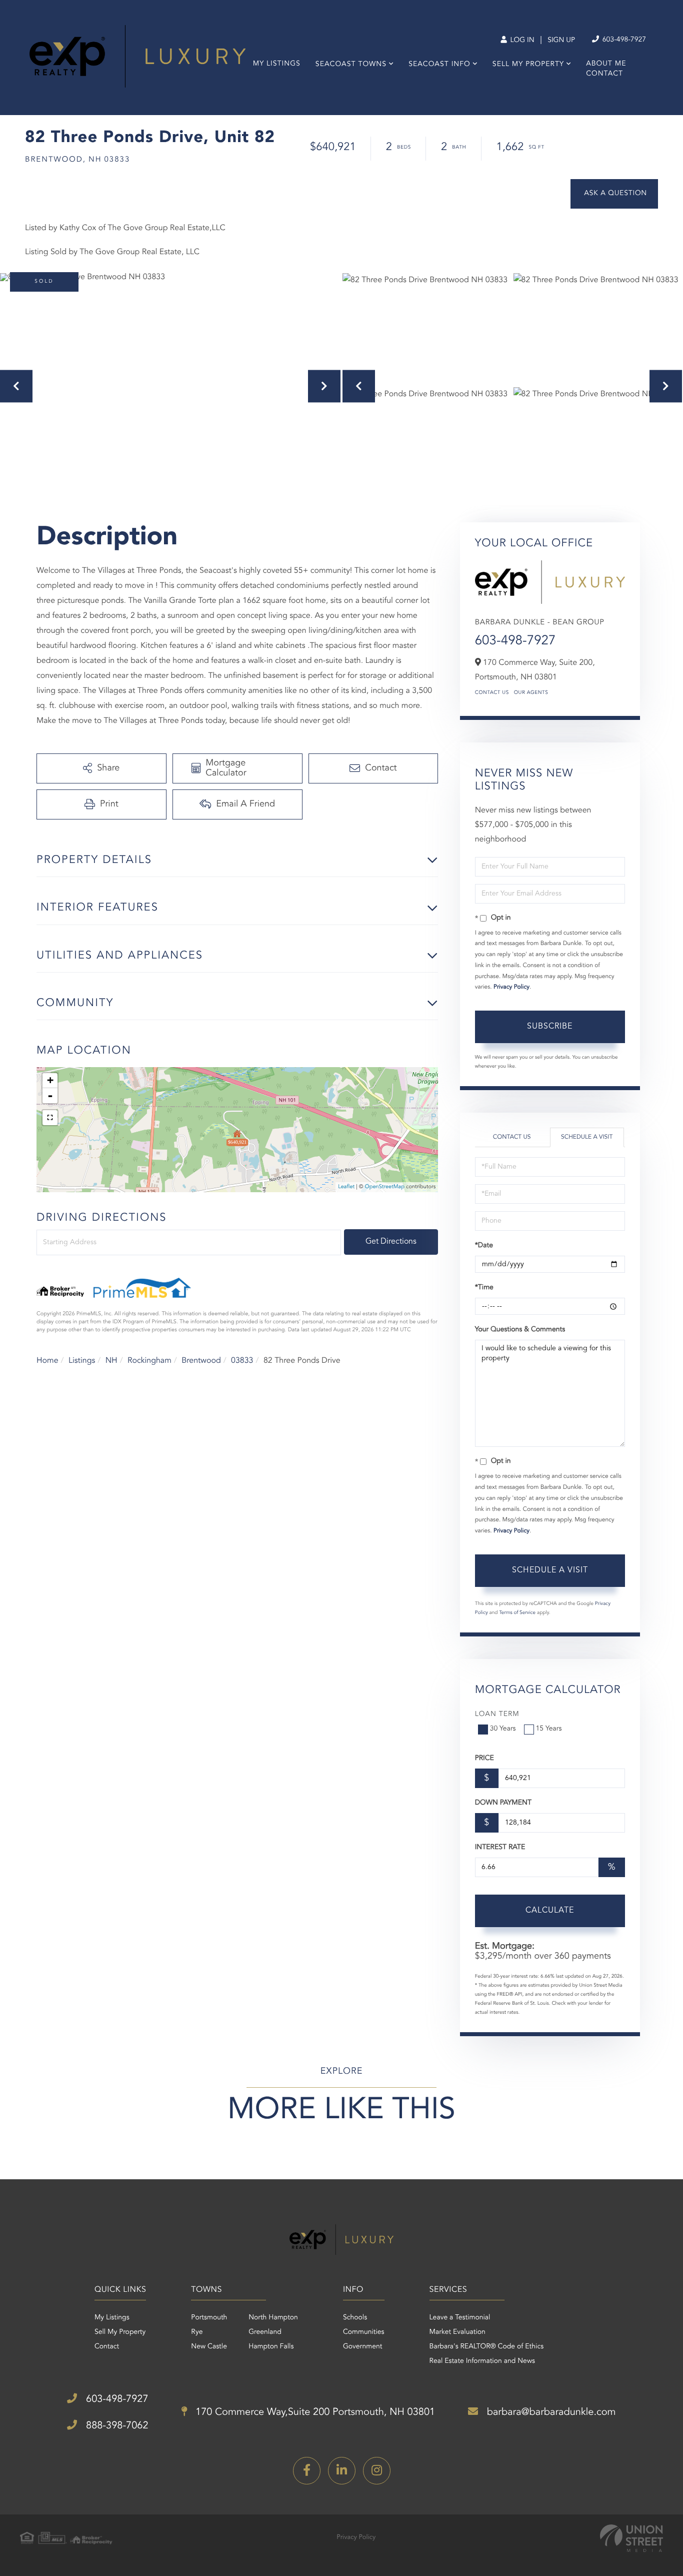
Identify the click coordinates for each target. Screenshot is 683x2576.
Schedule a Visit (587, 1137)
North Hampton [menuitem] (273, 2318)
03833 (242, 1361)
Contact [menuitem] (604, 74)
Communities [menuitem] (364, 2332)
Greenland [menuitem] (265, 2332)
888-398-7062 (115, 2426)
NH (111, 1361)
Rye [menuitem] (197, 2332)
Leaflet (346, 1187)
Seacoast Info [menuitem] (439, 65)
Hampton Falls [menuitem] (271, 2347)
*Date (484, 1246)
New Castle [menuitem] (209, 2347)
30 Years (503, 1729)
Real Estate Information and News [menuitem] (482, 2361)
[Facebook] (307, 2471)
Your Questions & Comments (520, 1330)
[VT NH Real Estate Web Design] (631, 2538)
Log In (521, 41)
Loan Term (497, 1714)
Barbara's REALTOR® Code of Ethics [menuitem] (487, 2347)
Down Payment (503, 1803)
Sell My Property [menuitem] (528, 65)
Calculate (550, 1911)
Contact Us (492, 693)
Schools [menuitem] (355, 2318)
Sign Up (561, 41)
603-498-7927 (623, 40)
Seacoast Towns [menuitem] (351, 65)
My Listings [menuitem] (277, 64)
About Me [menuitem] (606, 64)
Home (47, 1361)
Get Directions (391, 1242)
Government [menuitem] (363, 2347)
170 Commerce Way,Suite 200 (314, 2412)
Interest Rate (500, 1848)
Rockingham (149, 1361)
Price (484, 1759)
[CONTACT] (614, 194)
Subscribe (550, 1027)
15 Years (549, 1729)
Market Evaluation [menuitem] (457, 2332)
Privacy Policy (511, 987)
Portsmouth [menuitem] (209, 2318)
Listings (82, 1361)
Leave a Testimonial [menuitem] (460, 2318)
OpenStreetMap (385, 1187)
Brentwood (201, 1361)
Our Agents (531, 693)
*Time (484, 1288)
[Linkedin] (342, 2471)
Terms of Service (517, 1613)
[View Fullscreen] (50, 1118)
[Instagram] (377, 2471)
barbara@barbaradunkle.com (550, 2412)
